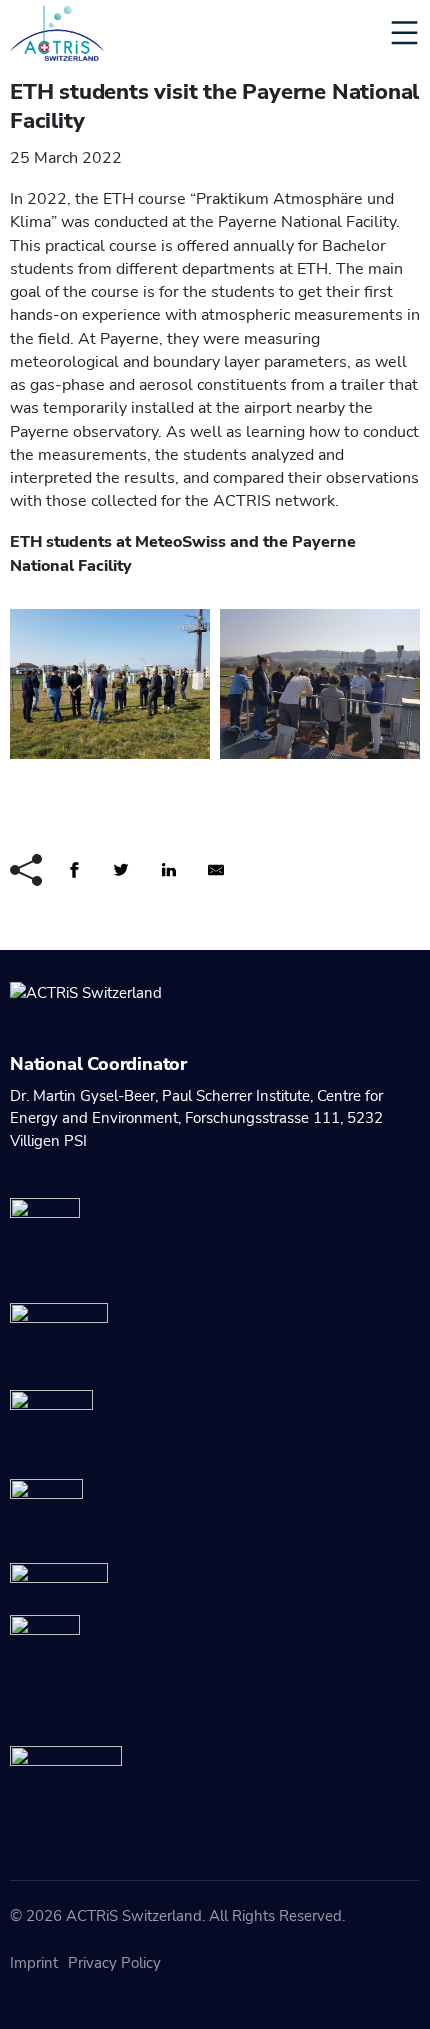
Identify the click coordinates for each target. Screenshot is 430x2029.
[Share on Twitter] (127, 869)
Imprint (34, 1963)
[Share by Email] (222, 869)
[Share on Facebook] (80, 869)
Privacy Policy (114, 1963)
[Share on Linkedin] (175, 869)
